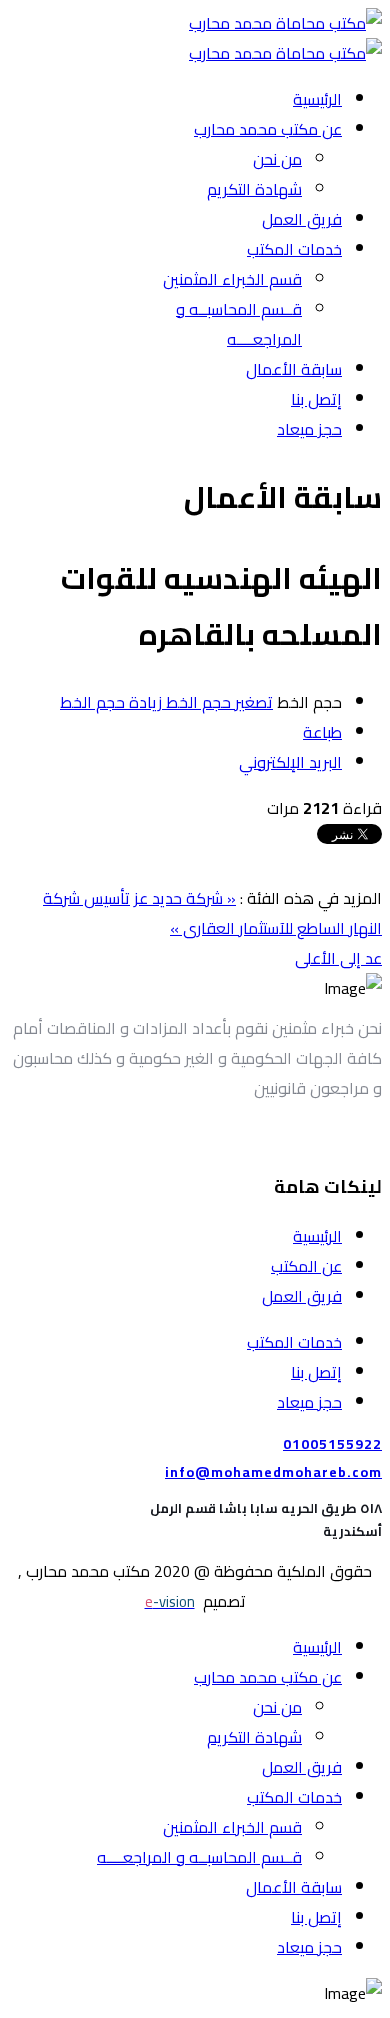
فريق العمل (302, 219)
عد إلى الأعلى (338, 958)
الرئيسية (317, 99)
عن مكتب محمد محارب (268, 129)
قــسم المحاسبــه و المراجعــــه (239, 324)
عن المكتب (306, 1266)
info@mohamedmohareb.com (273, 1472)
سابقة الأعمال (294, 369)
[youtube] (267, 1135)
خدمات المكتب (294, 249)
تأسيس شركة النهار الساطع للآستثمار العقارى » (212, 913)
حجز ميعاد (309, 429)
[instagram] (237, 1135)
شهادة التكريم (254, 189)
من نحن (277, 159)
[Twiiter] (327, 1135)
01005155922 (332, 1444)
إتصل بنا (316, 399)
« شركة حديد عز (185, 898)
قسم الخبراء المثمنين (232, 279)
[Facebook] (297, 1135)
